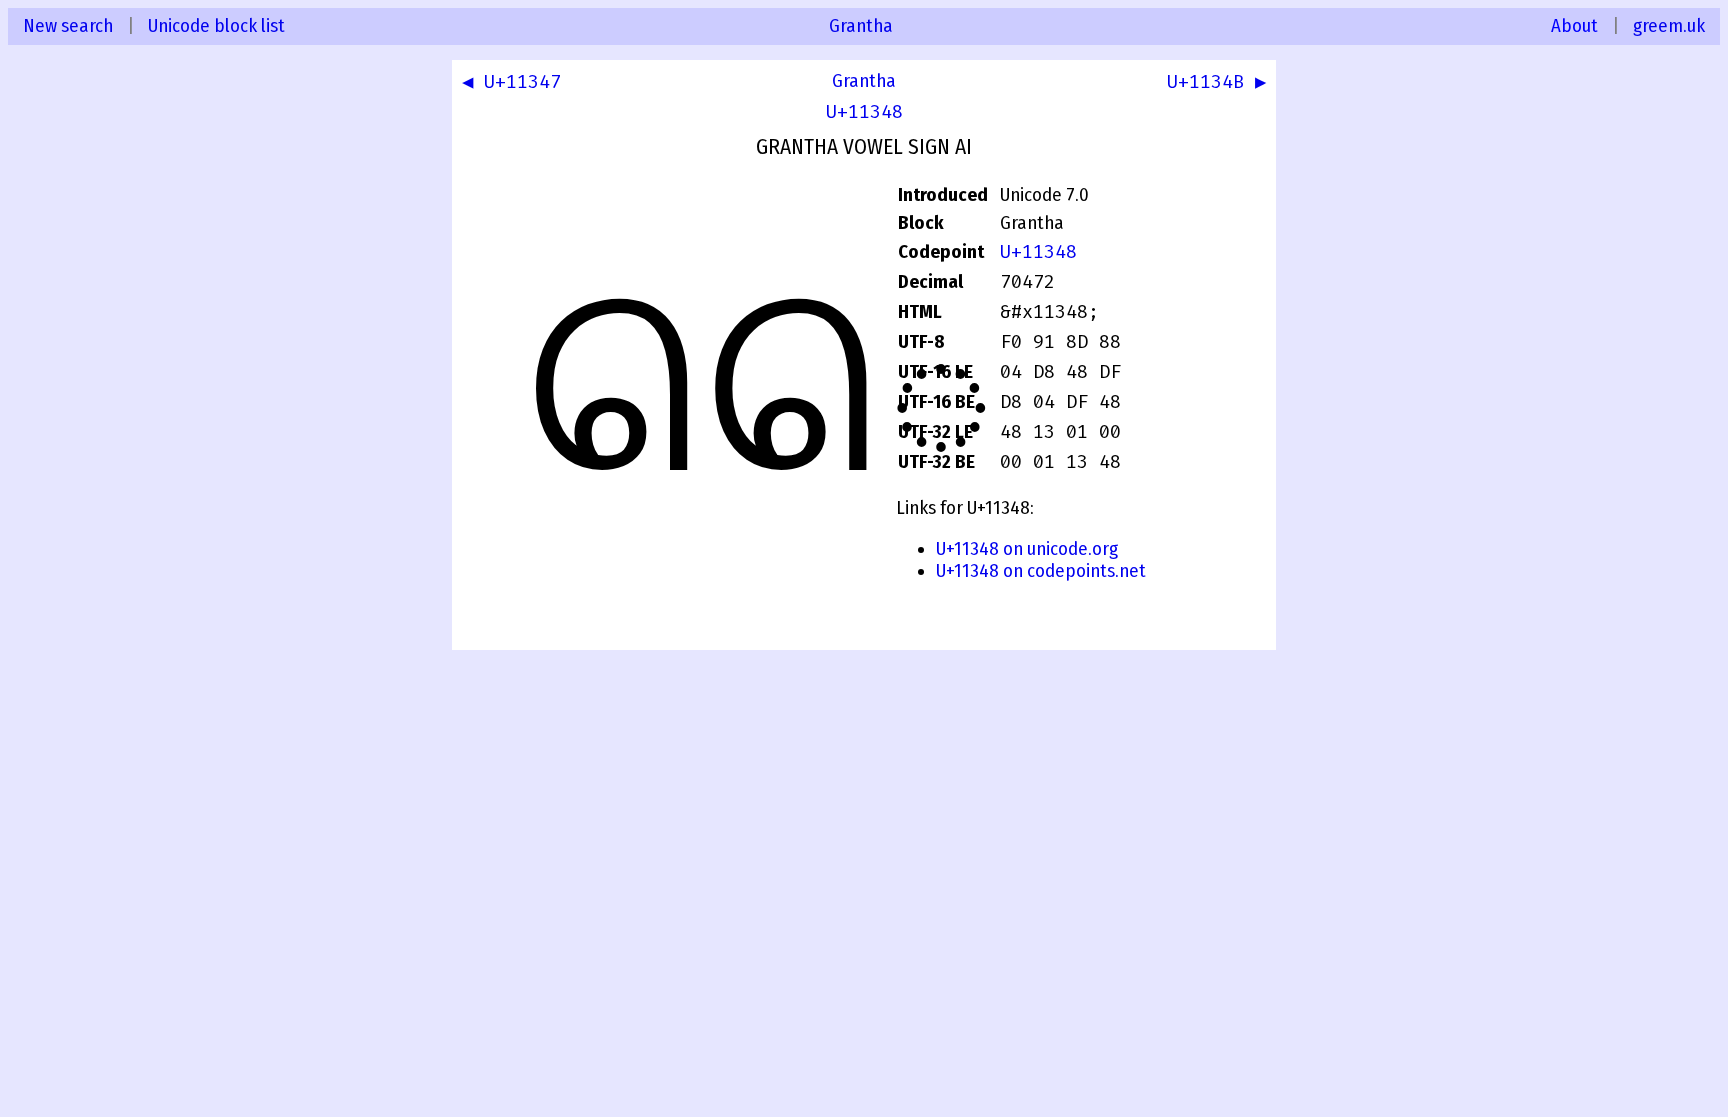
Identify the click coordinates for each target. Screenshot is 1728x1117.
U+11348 (864, 112)
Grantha (861, 26)
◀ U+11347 (511, 82)
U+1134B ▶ (1216, 82)
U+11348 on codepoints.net (1041, 571)
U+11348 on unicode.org (1027, 549)
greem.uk (1669, 26)
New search (68, 26)
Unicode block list (216, 26)
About (1574, 26)
